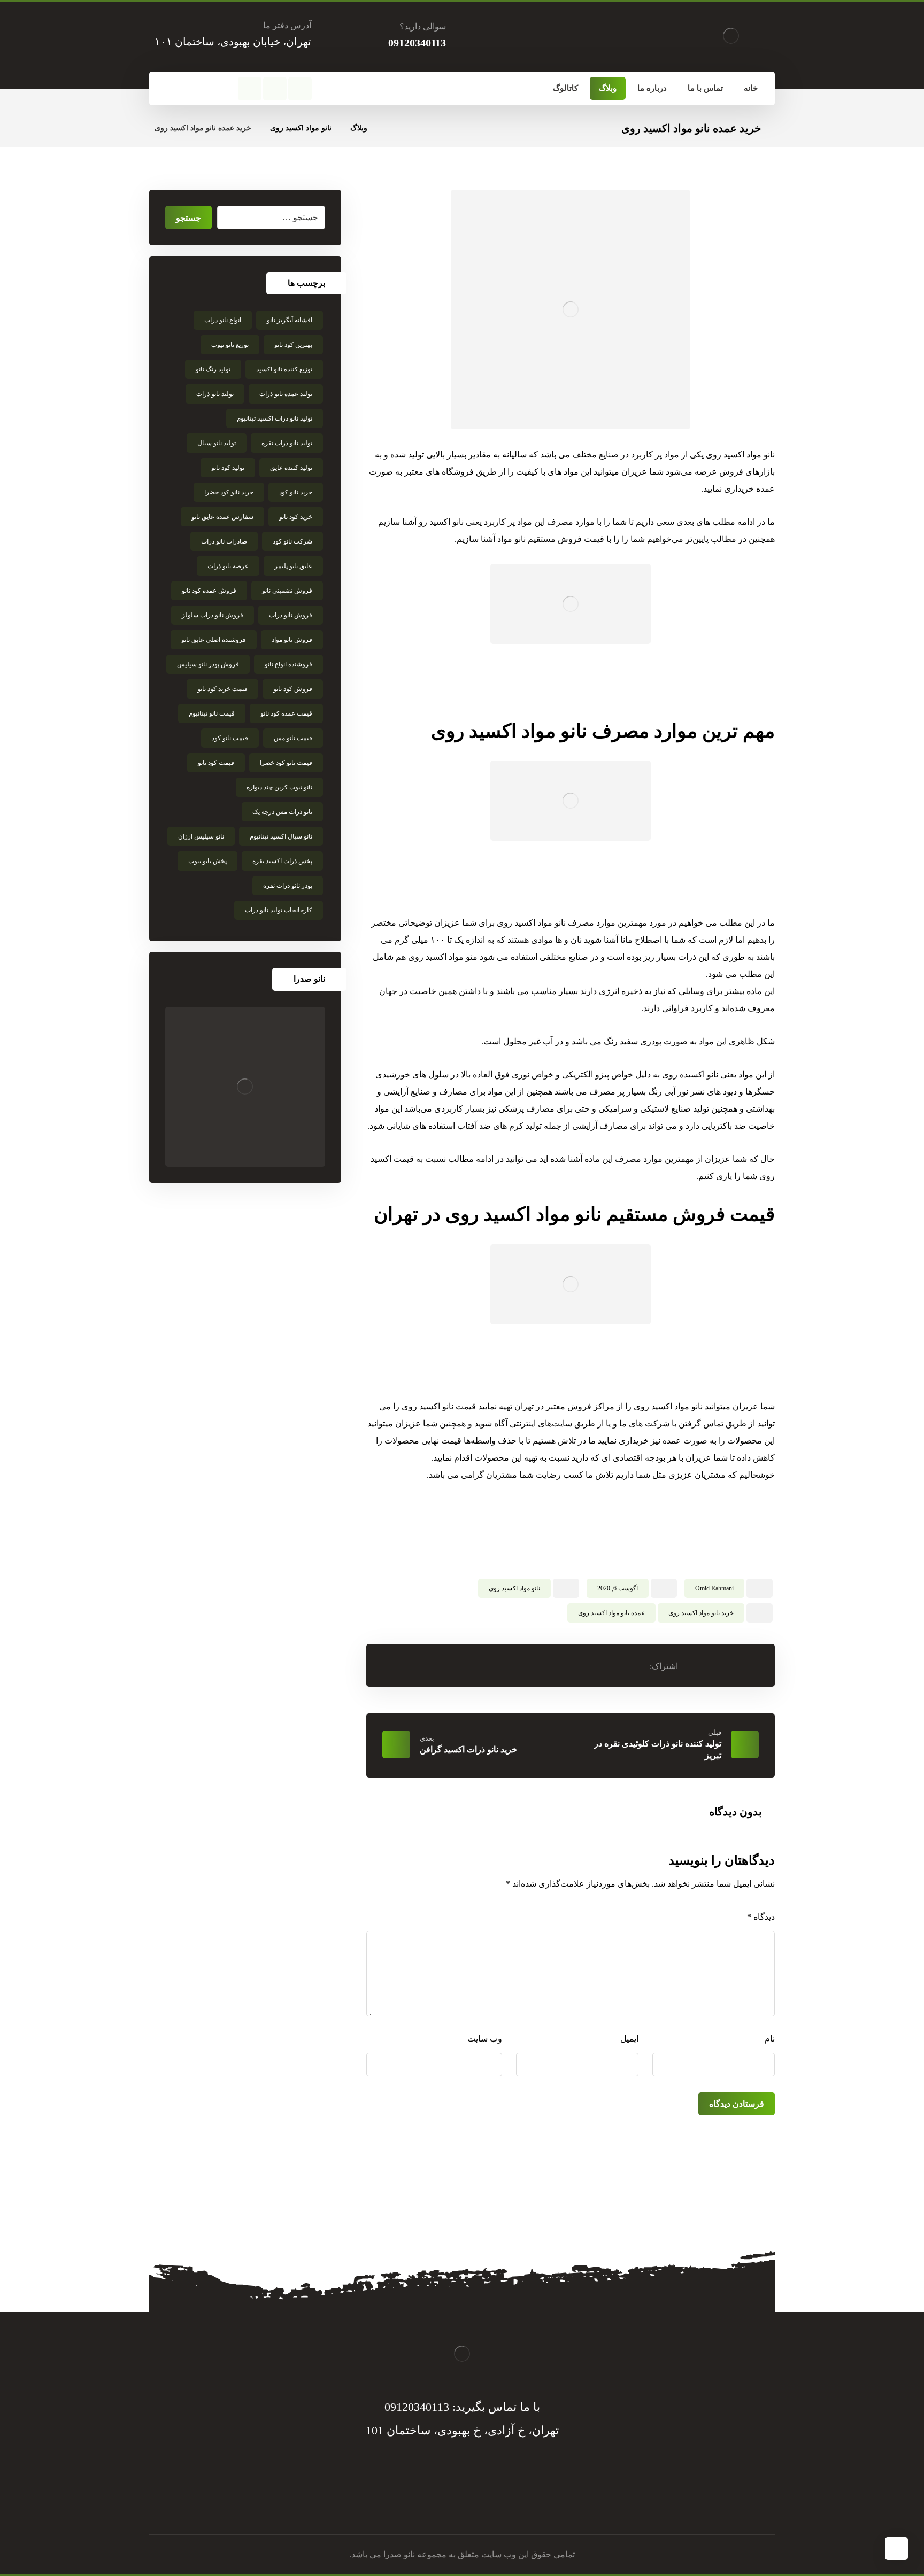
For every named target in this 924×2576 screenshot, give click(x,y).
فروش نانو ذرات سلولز (213, 615)
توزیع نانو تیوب (230, 345)
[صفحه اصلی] (389, 128)
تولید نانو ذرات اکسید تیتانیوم (275, 418)
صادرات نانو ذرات (224, 541)
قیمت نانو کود (230, 738)
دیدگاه (761, 1917)
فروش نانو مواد (292, 640)
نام (770, 2039)
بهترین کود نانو (293, 345)
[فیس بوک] (494, 2502)
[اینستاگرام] (250, 89)
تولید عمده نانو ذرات (286, 394)
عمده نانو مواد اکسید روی (611, 1613)
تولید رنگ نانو (213, 369)
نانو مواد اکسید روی (514, 1588)
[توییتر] (473, 2502)
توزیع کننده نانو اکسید (284, 369)
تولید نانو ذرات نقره (287, 443)
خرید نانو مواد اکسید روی (701, 1613)
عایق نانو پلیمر (293, 566)
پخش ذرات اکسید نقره (282, 861)
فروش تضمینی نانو (287, 591)
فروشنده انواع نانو (288, 664)
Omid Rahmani (714, 1588)
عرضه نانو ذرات (228, 566)
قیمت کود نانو (216, 763)
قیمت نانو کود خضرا (286, 763)
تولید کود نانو (228, 468)
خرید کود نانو (296, 517)
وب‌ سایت (485, 2039)
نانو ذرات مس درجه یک (282, 812)
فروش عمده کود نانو (209, 591)
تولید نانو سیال (217, 443)
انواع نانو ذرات (223, 320)
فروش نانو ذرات (291, 615)
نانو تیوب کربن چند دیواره (279, 787)
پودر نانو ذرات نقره (288, 886)
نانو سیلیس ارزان (201, 836)
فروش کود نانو (293, 689)
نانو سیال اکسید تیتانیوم (281, 836)
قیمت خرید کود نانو (222, 689)
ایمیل (629, 2039)
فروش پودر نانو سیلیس (208, 664)
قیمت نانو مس (293, 738)
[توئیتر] (275, 89)
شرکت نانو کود (292, 541)
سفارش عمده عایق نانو (222, 517)
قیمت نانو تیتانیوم (212, 713)
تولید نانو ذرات (215, 394)
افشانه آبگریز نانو (290, 320)
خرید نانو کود (296, 492)
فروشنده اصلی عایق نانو (214, 640)
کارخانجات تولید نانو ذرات (279, 910)
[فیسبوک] (300, 89)
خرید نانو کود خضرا (229, 492)
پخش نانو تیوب (207, 861)
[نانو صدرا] (245, 1087)
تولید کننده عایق (291, 468)
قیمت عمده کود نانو (286, 713)
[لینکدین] (451, 2502)
